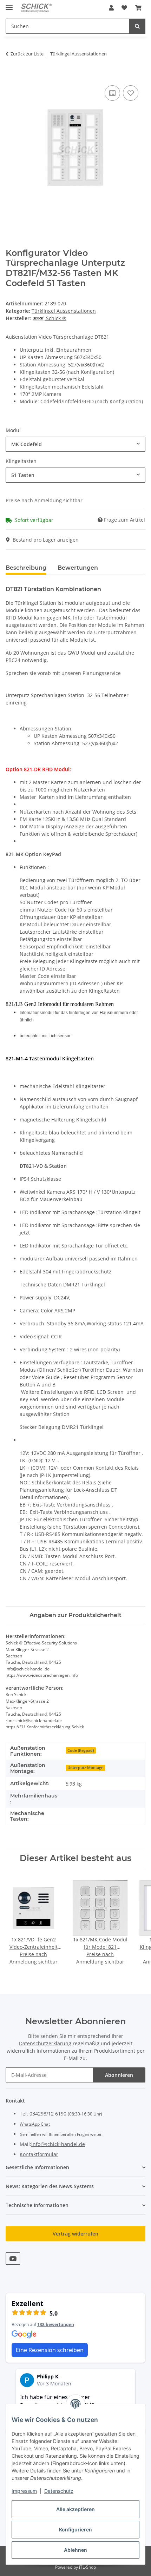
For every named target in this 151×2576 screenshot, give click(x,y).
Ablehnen (75, 2550)
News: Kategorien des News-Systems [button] (50, 2186)
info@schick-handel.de (58, 2144)
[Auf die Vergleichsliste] (112, 93)
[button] (111, 8)
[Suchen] (137, 26)
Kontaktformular (39, 2154)
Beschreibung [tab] (26, 568)
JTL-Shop (87, 2567)
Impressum (24, 2491)
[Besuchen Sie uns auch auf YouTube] (13, 2259)
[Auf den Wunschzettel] (131, 93)
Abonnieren (119, 2075)
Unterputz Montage (85, 1768)
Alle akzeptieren (75, 2509)
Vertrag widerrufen (75, 2234)
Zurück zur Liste (27, 54)
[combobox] (75, 444)
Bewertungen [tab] (78, 568)
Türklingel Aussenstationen (64, 311)
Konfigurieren (75, 2529)
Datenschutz (59, 2491)
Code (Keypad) (81, 1750)
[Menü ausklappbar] (9, 4)
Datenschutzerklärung (45, 2043)
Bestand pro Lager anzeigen (46, 540)
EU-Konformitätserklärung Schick (52, 1727)
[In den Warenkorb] (11, 76)
